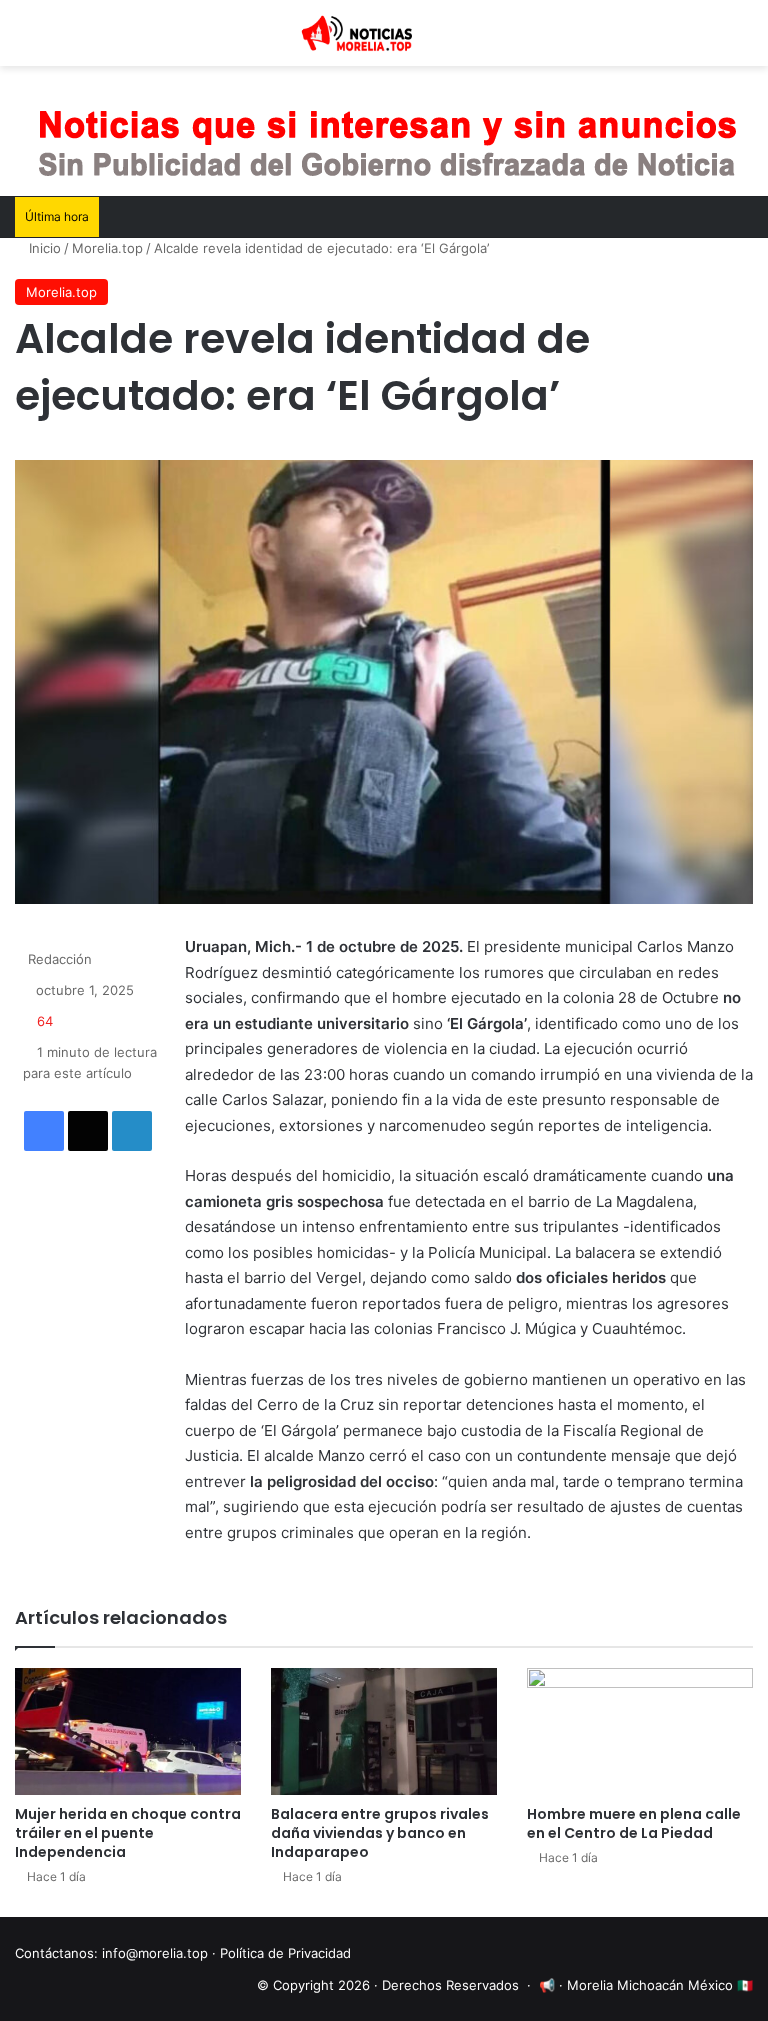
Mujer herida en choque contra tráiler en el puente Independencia (128, 1833)
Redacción (60, 959)
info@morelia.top (155, 1953)
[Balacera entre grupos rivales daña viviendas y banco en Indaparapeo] (384, 1731)
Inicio (43, 248)
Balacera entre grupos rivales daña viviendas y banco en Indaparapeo (380, 1833)
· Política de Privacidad (281, 1953)
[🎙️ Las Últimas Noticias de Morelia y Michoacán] (384, 33)
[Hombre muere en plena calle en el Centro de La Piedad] (640, 1731)
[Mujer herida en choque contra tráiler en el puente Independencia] (128, 1731)
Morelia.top (107, 248)
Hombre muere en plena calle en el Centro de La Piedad (634, 1823)
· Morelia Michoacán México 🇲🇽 (656, 1985)
